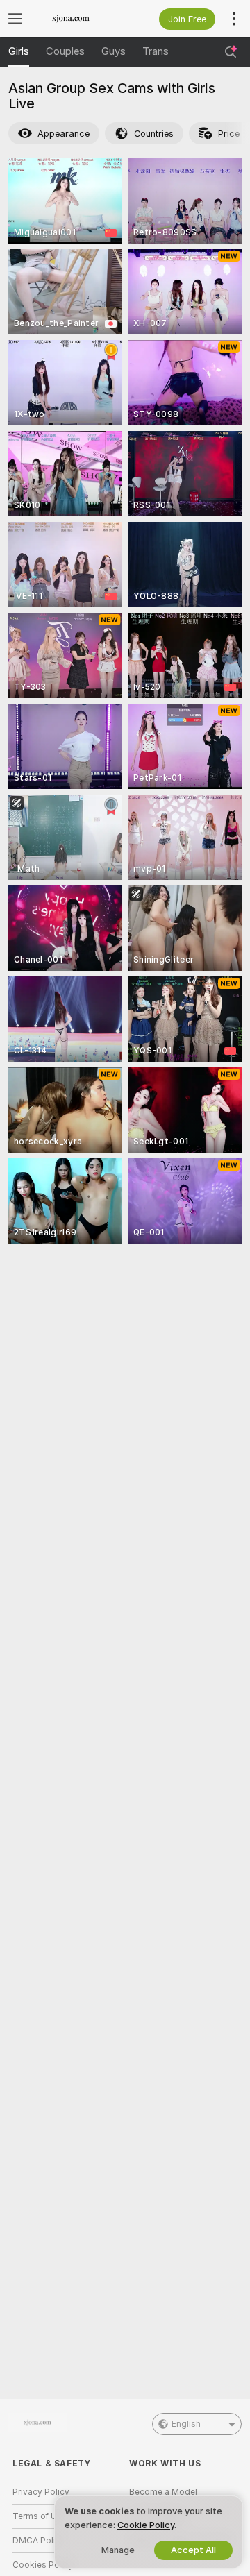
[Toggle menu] (15, 19)
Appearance (64, 134)
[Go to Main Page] (78, 19)
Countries (154, 134)
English (186, 2424)
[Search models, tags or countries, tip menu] (231, 52)
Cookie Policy (146, 2525)
